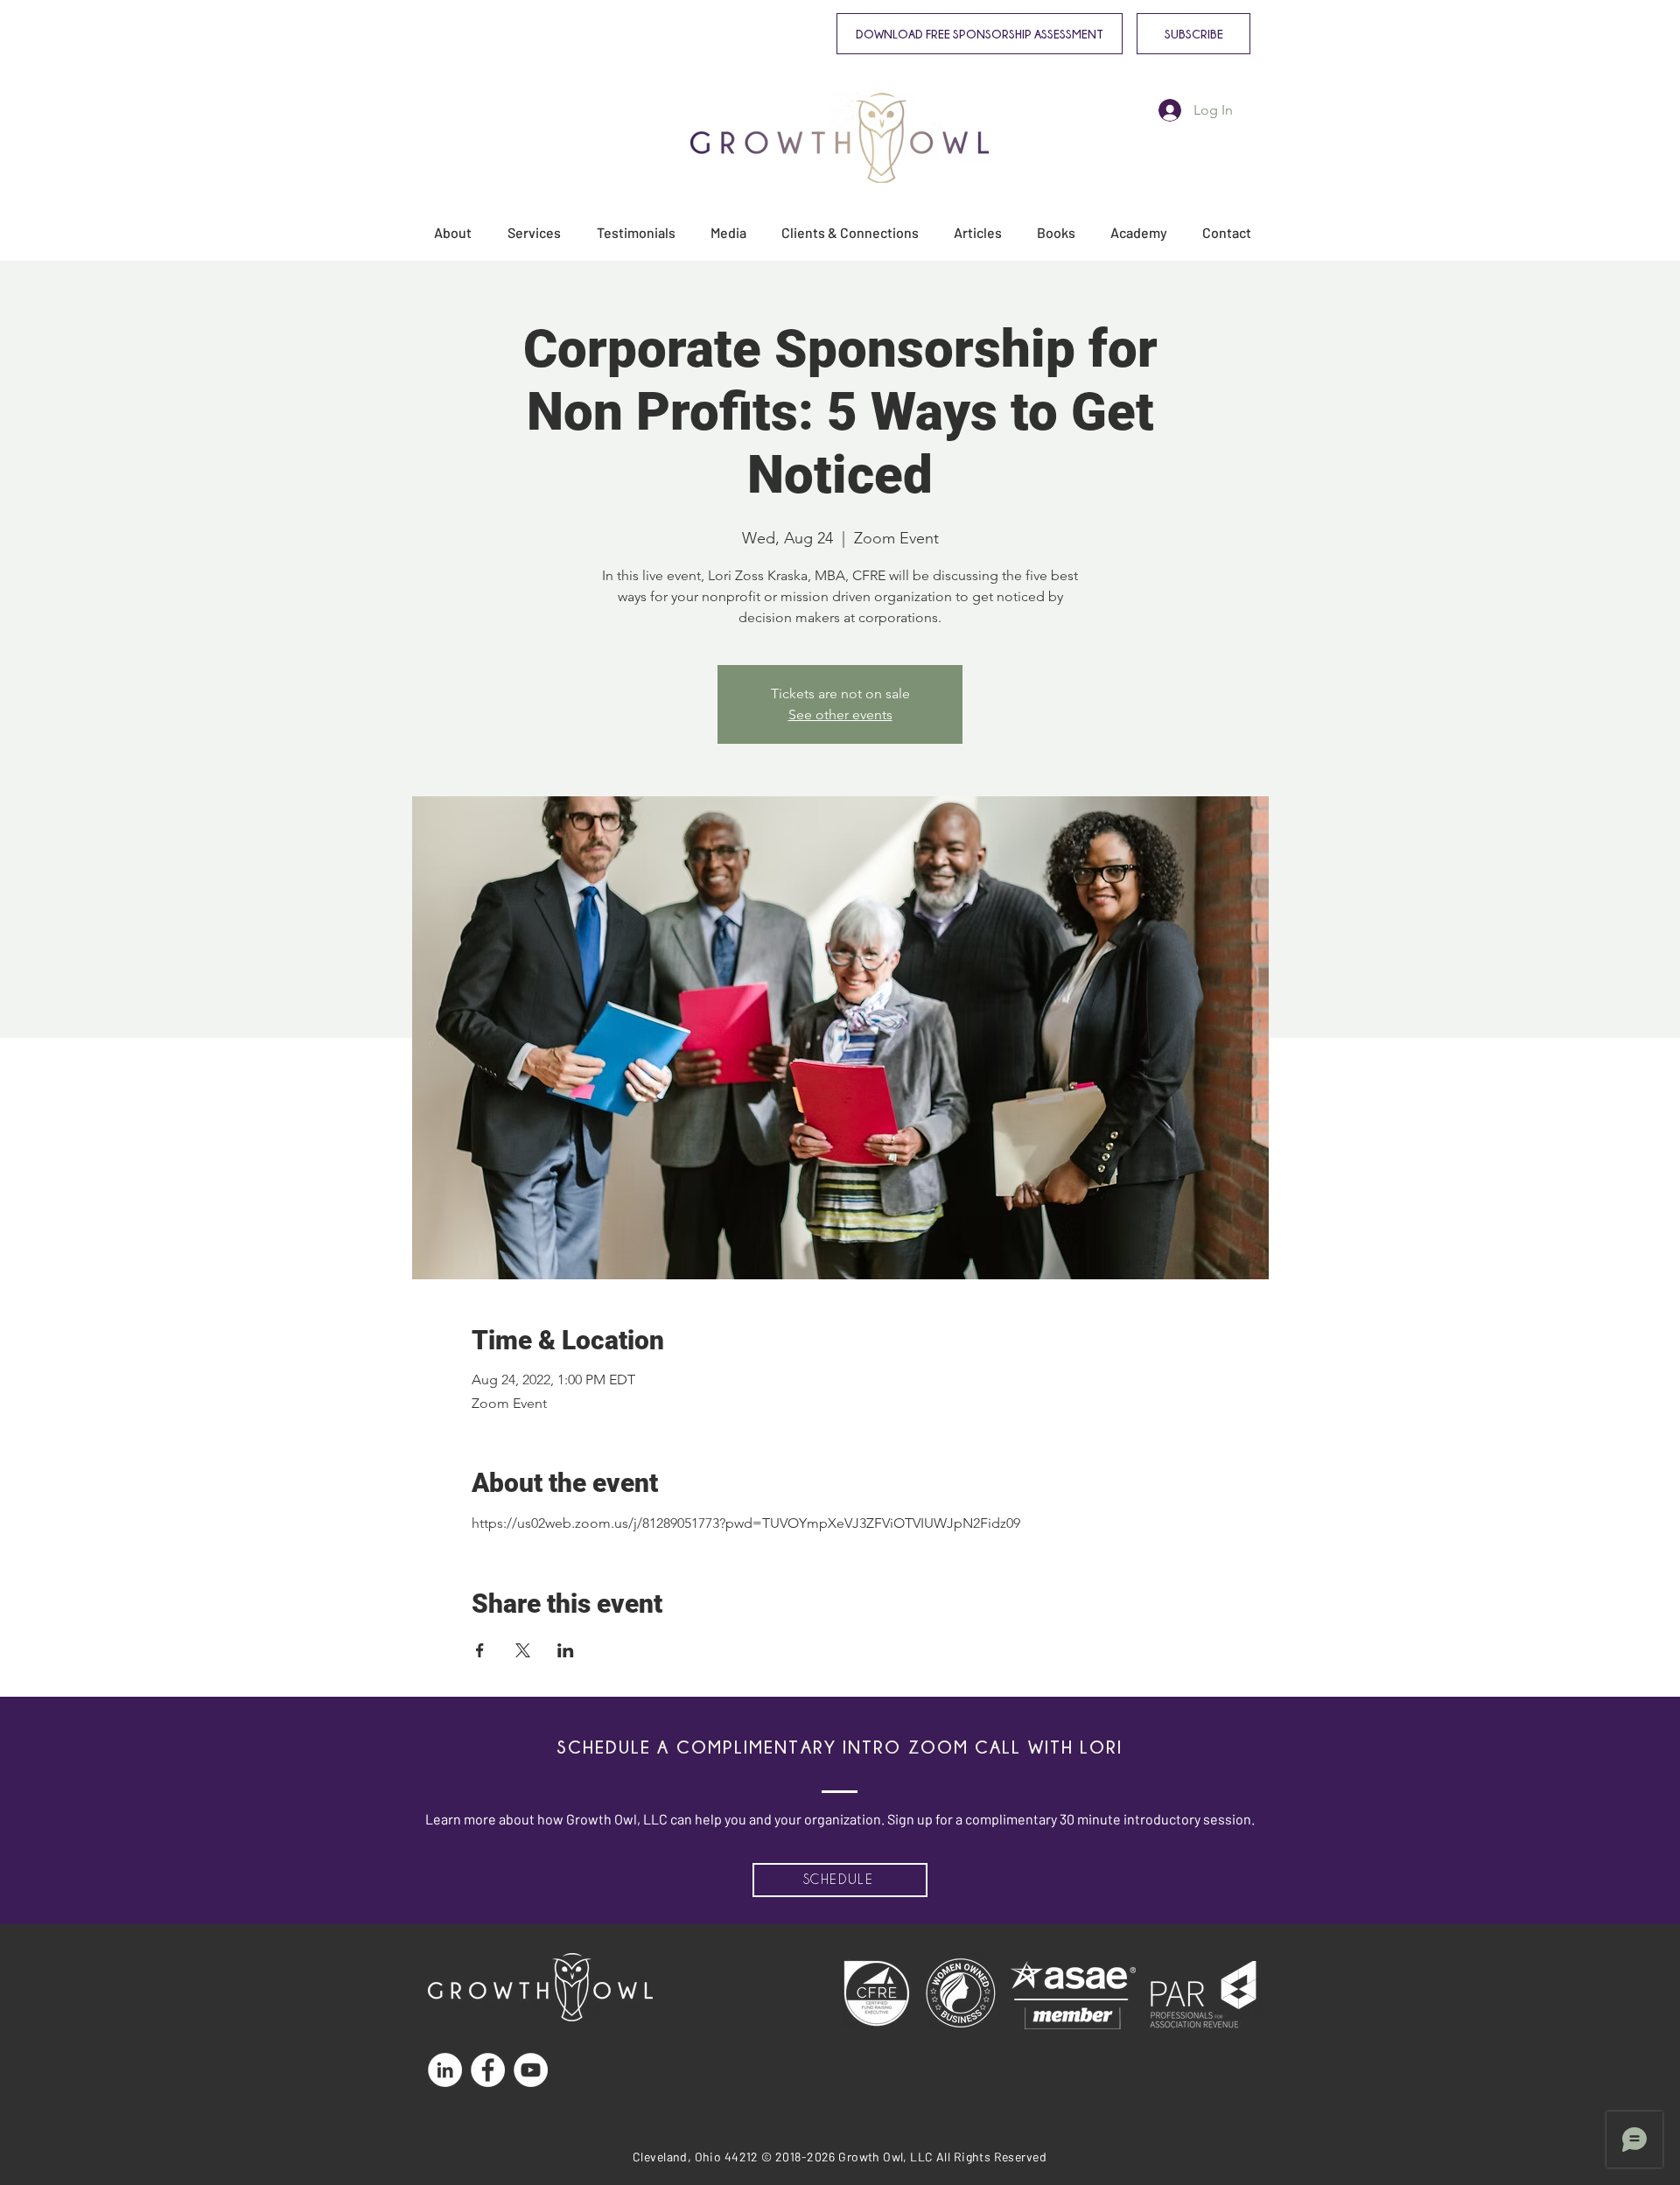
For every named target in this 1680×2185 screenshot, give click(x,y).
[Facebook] (488, 2070)
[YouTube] (531, 2070)
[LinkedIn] (445, 2070)
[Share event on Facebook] (480, 1650)
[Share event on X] (523, 1650)
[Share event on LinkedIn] (566, 1650)
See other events (840, 714)
